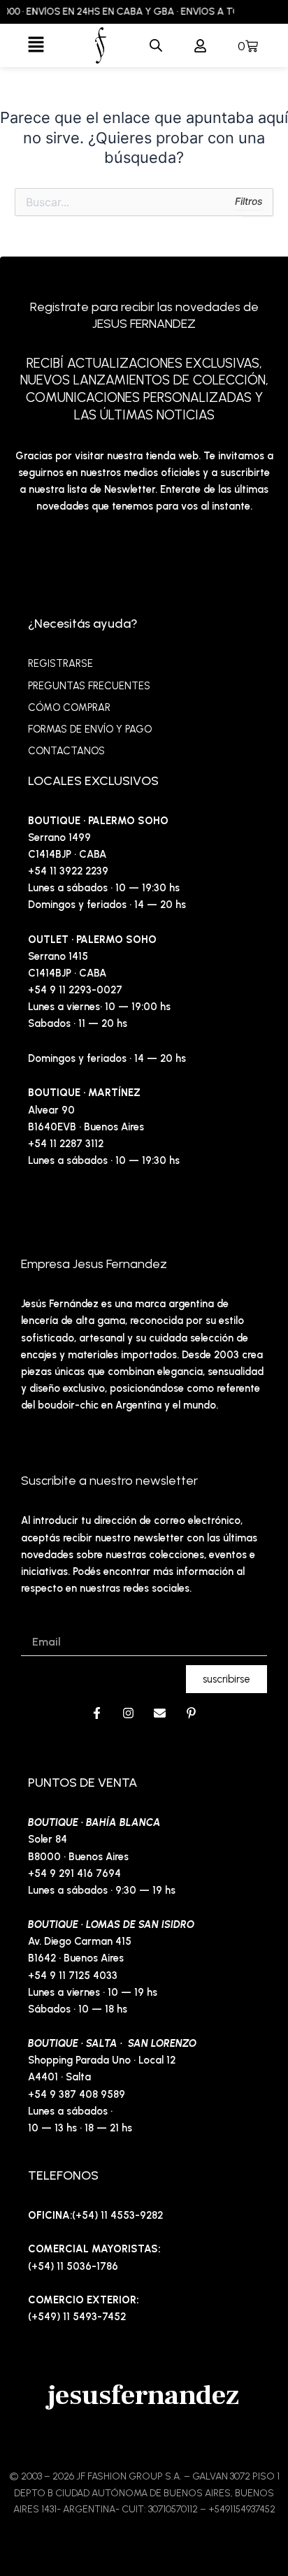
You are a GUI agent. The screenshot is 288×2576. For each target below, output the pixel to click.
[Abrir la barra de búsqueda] (156, 45)
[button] (36, 45)
